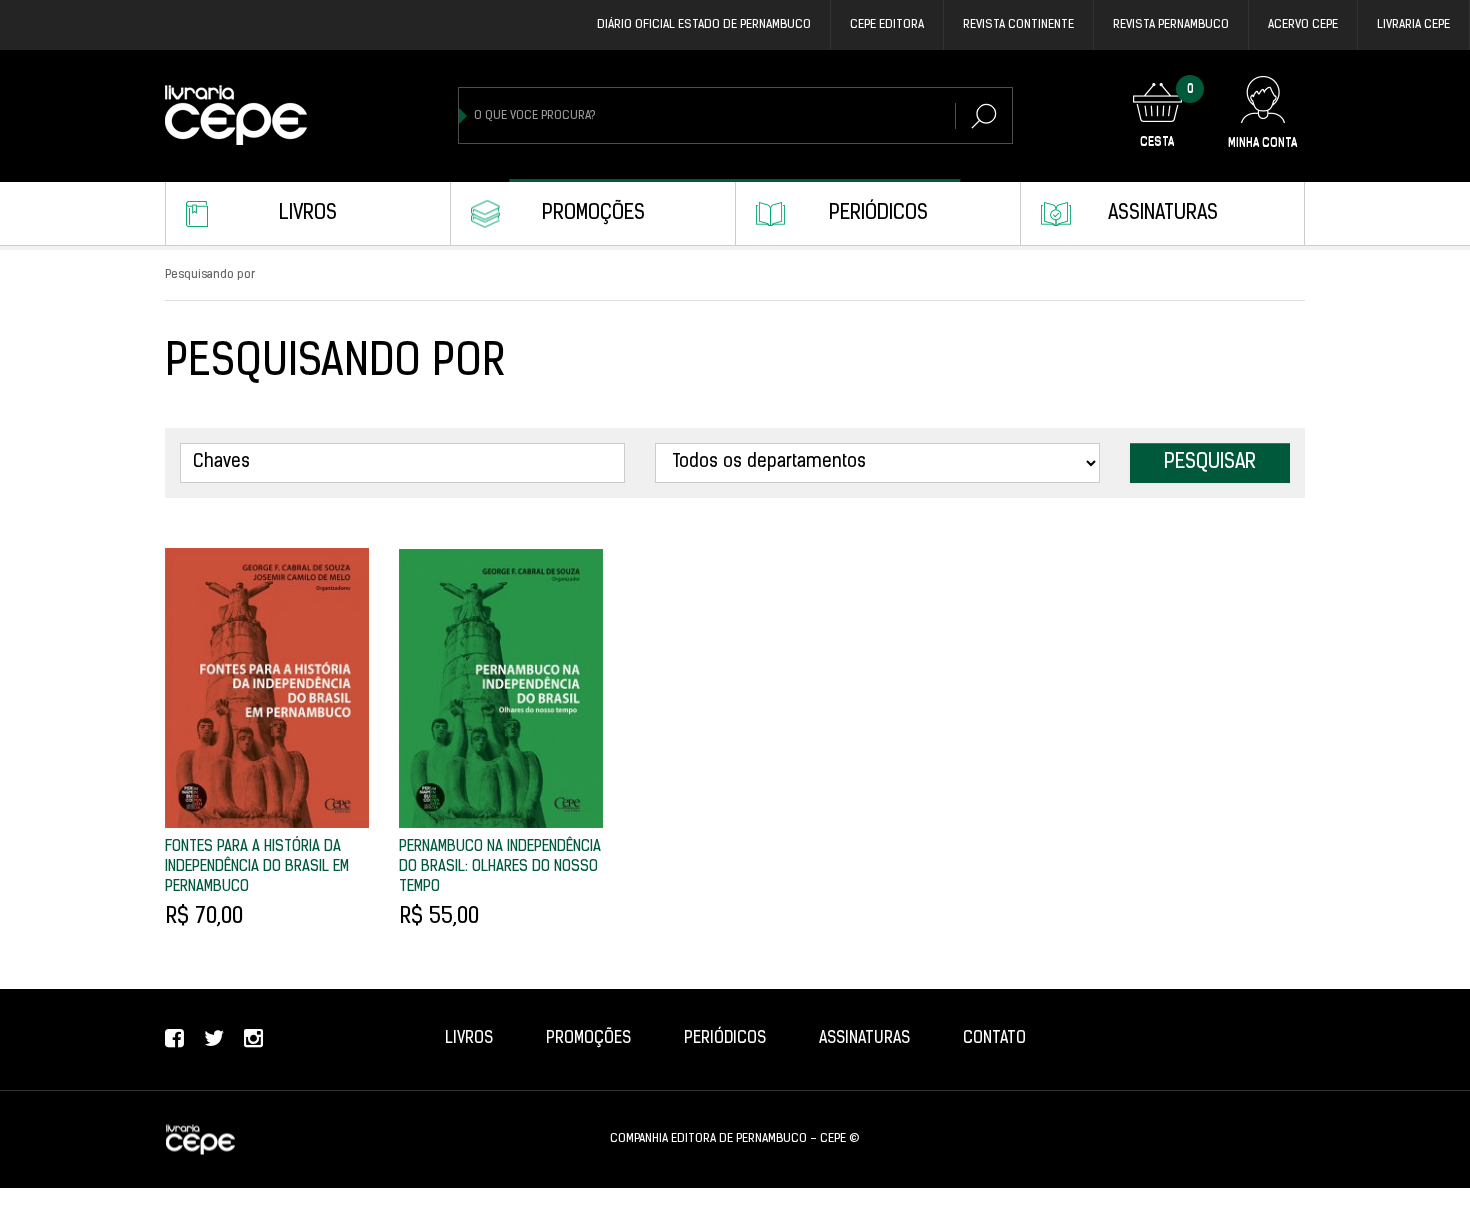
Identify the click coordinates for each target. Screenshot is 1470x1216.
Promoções (593, 214)
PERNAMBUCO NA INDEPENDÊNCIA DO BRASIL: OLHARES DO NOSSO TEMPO (500, 867)
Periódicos (878, 214)
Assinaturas (1163, 214)
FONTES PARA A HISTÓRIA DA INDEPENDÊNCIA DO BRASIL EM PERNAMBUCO (257, 867)
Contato (994, 1039)
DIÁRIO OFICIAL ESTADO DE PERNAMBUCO (704, 25)
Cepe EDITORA (887, 25)
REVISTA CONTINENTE (1018, 25)
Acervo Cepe (1303, 25)
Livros (308, 214)
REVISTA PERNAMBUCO (1171, 25)
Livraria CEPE (1413, 25)
